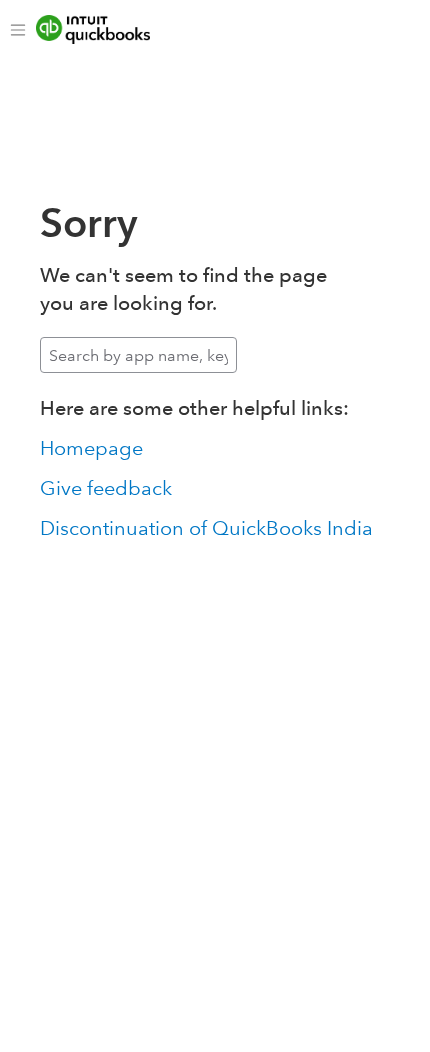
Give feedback (106, 488)
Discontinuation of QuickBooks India (206, 528)
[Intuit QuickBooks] (107, 30)
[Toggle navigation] (18, 30)
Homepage (91, 448)
